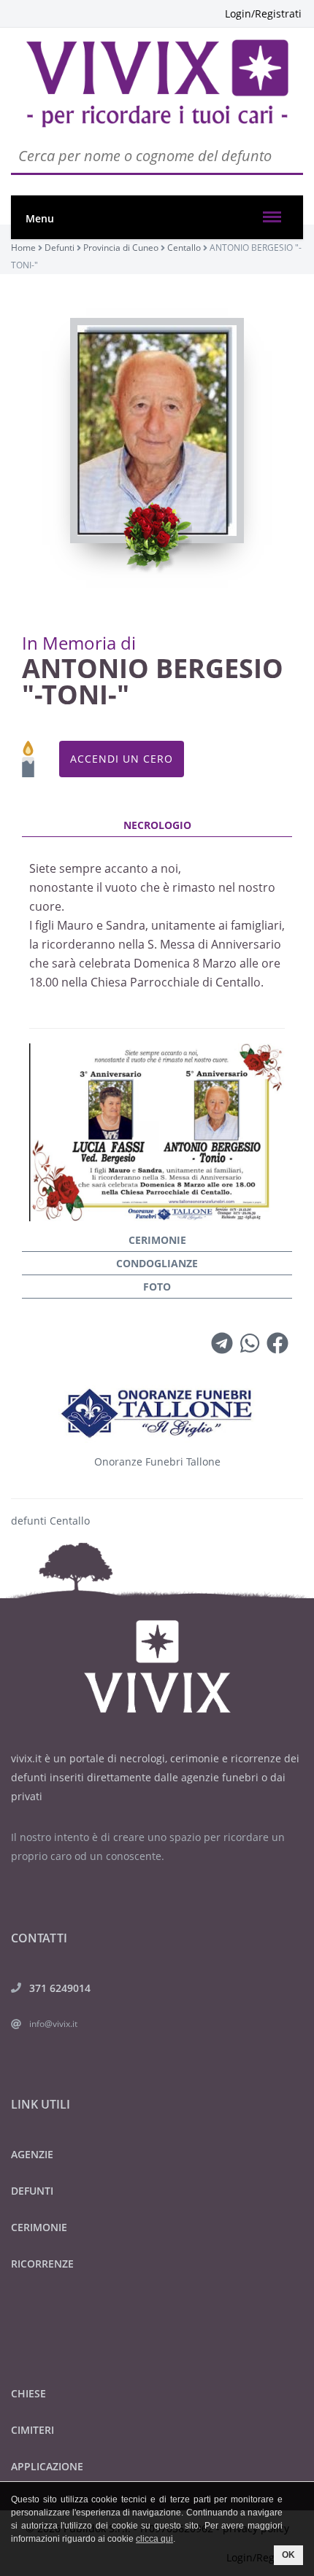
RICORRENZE (42, 2264)
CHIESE (28, 2393)
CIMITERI (32, 2430)
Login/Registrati (263, 13)
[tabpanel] (157, 1022)
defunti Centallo (50, 1521)
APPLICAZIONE (47, 2466)
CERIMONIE (39, 2227)
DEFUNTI (32, 2191)
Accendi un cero (122, 759)
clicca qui (154, 2539)
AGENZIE (32, 2154)
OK (288, 2555)
